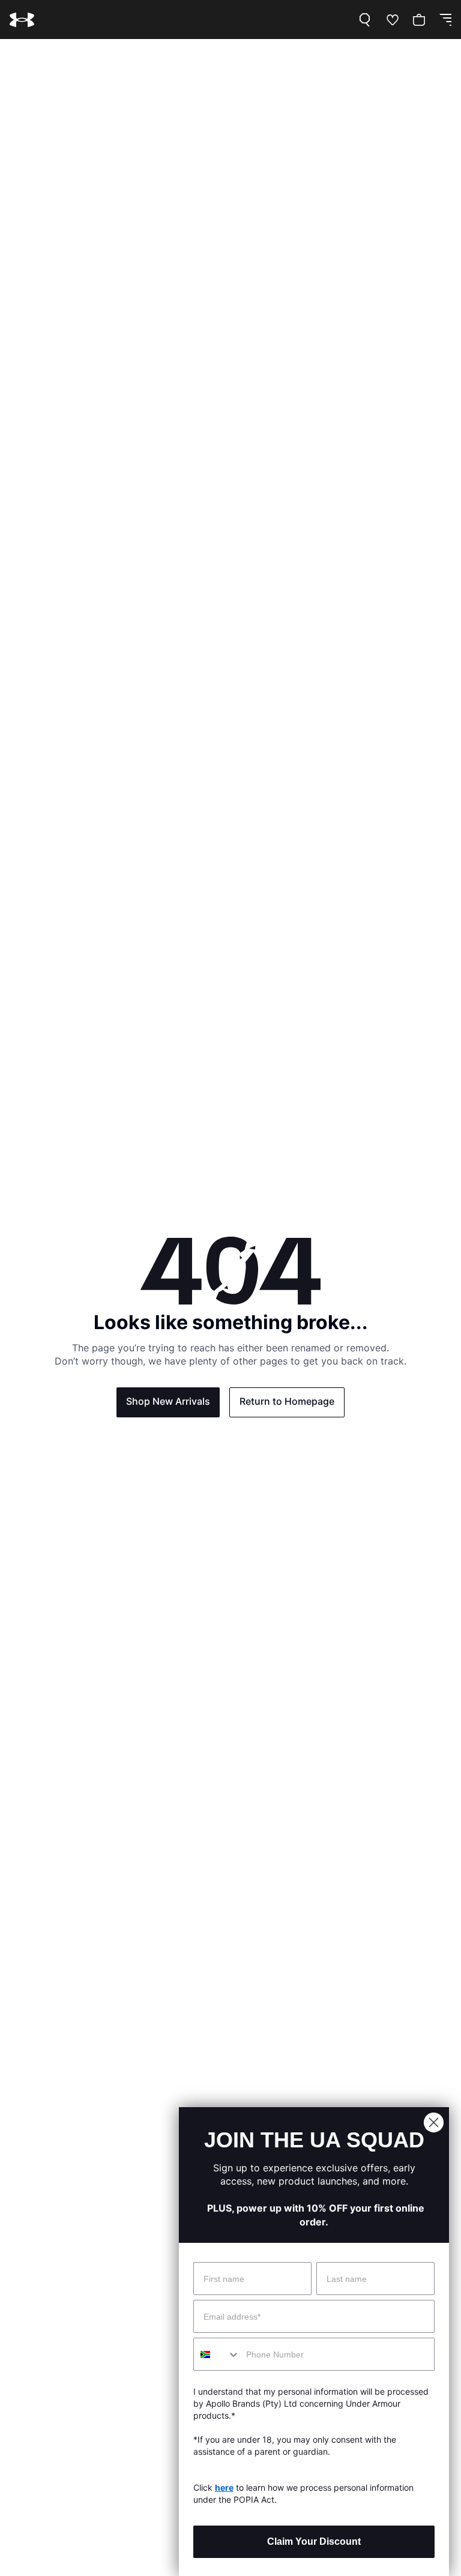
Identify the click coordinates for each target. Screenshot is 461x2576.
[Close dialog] (434, 2122)
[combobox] (217, 2354)
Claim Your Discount (314, 2541)
